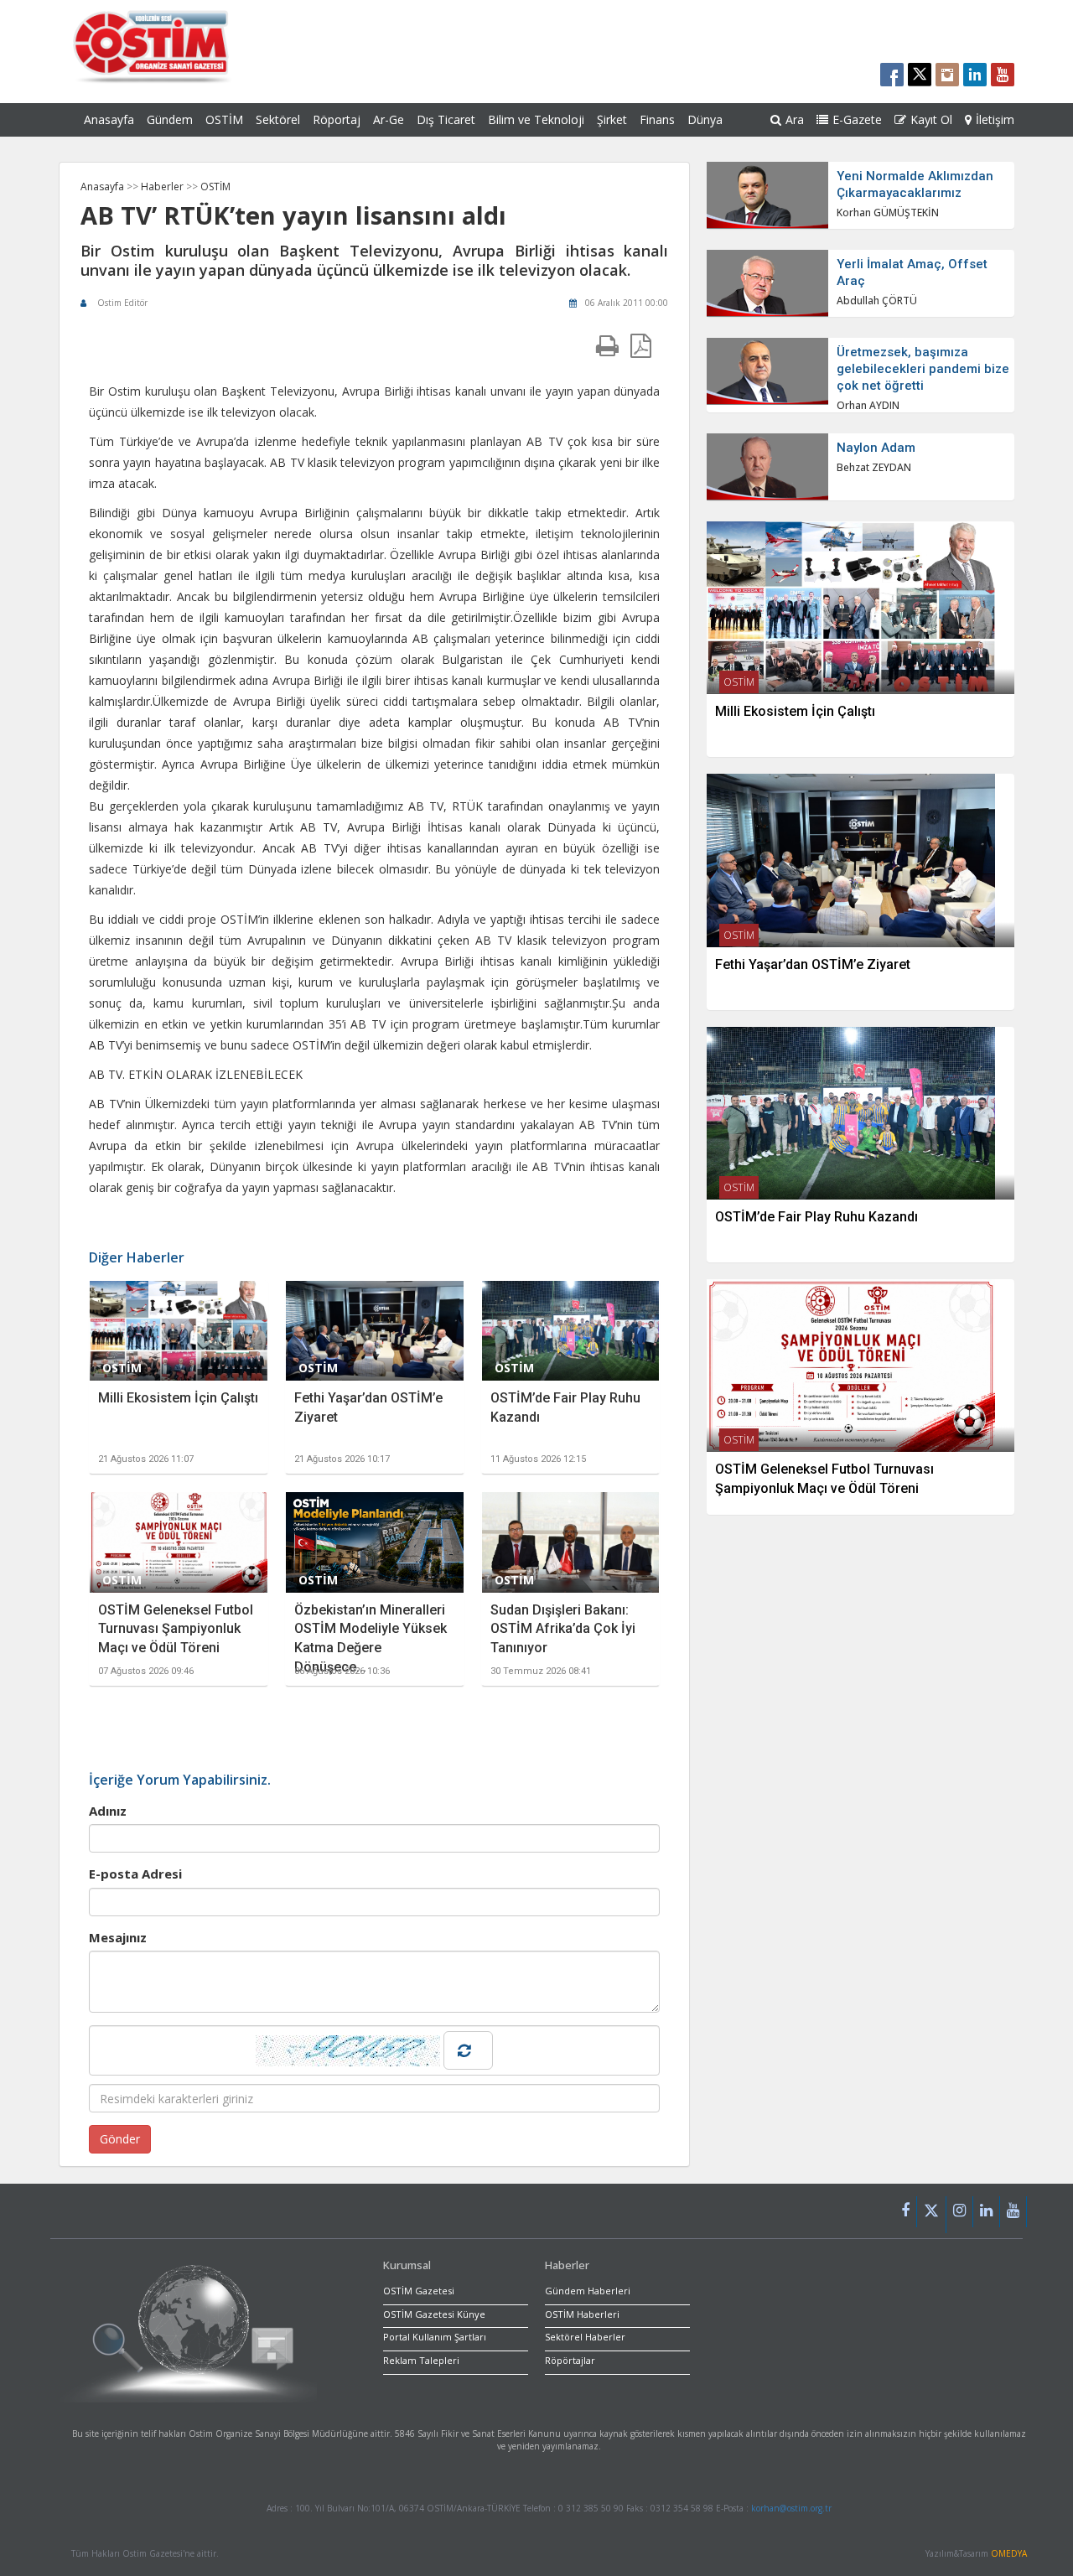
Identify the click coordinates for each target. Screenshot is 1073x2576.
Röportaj (337, 119)
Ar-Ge (389, 119)
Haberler (163, 187)
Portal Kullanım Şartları (435, 2337)
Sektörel (278, 119)
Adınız (108, 1811)
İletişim (995, 119)
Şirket (612, 119)
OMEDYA (1009, 2553)
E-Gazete (857, 119)
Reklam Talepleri (421, 2360)
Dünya (705, 119)
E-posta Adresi (135, 1874)
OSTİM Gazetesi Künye (434, 2314)
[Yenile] (468, 2050)
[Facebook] (906, 2212)
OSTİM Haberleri (582, 2314)
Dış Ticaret (446, 119)
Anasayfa (109, 119)
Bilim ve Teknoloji (536, 119)
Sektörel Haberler (585, 2337)
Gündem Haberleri (588, 2291)
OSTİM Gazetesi (419, 2291)
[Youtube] (1013, 2212)
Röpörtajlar (570, 2360)
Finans (657, 119)
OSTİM (224, 119)
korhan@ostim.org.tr (791, 2508)
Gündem (170, 119)
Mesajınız (118, 1937)
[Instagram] (960, 2212)
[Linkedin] (987, 2212)
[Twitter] (932, 2215)
